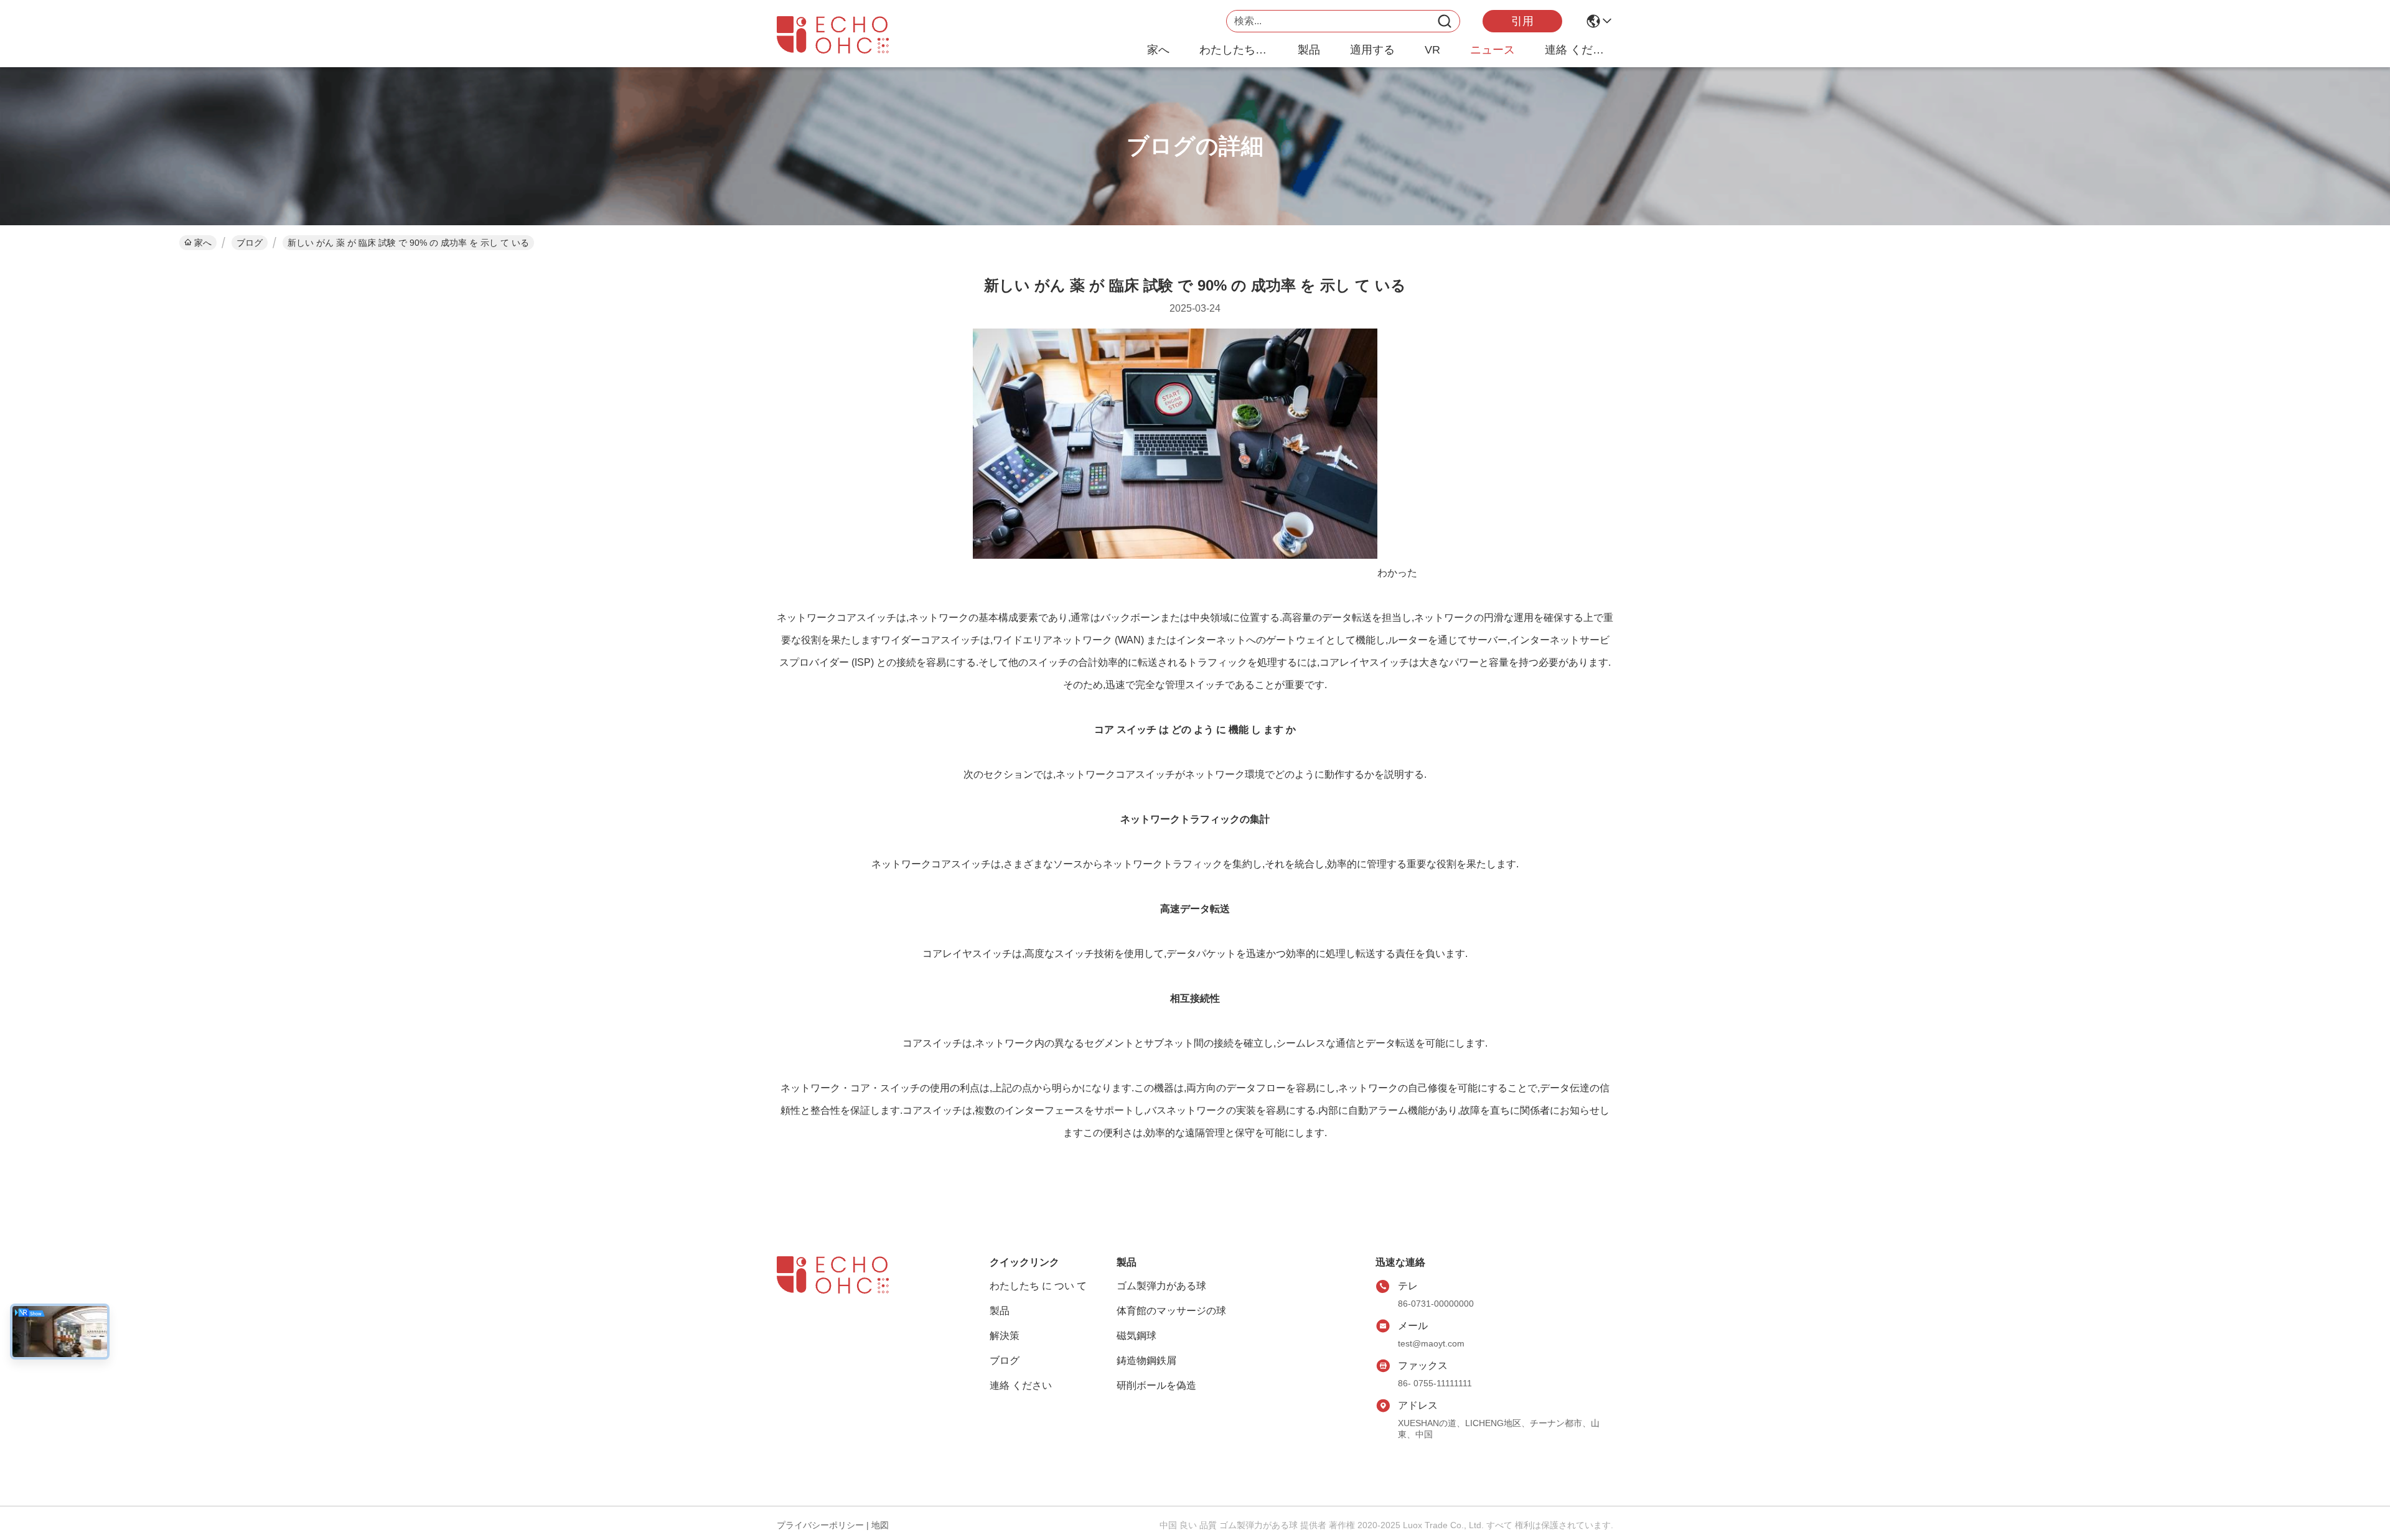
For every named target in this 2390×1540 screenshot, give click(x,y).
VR (1432, 50)
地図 (880, 1525)
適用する (1372, 50)
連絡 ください (1579, 50)
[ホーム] (845, 1290)
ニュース (1493, 50)
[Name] (1445, 21)
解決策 (1005, 1336)
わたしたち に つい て (1234, 50)
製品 (1309, 50)
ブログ (250, 243)
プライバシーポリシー (820, 1525)
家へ (1158, 50)
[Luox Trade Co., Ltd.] (845, 35)
